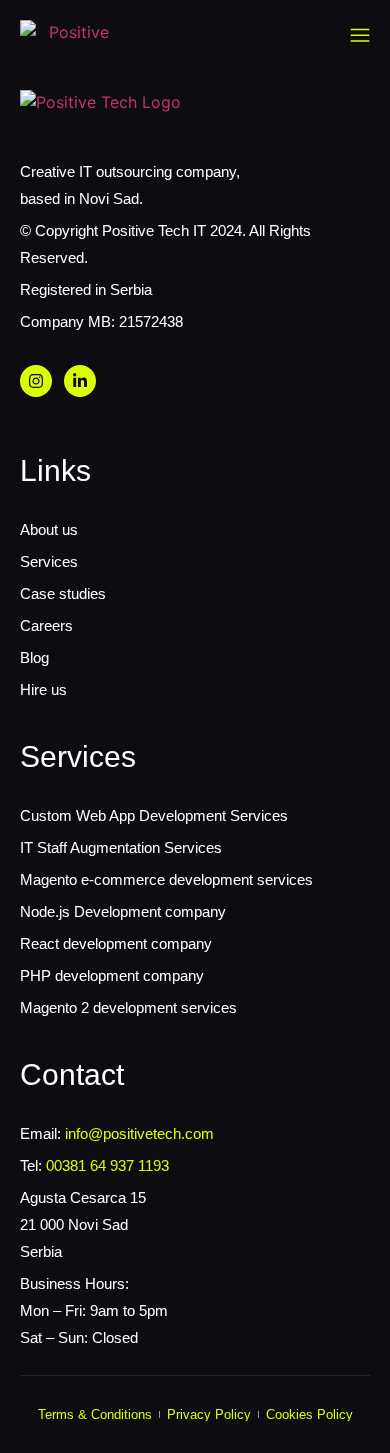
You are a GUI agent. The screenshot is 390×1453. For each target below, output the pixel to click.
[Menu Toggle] (360, 35)
